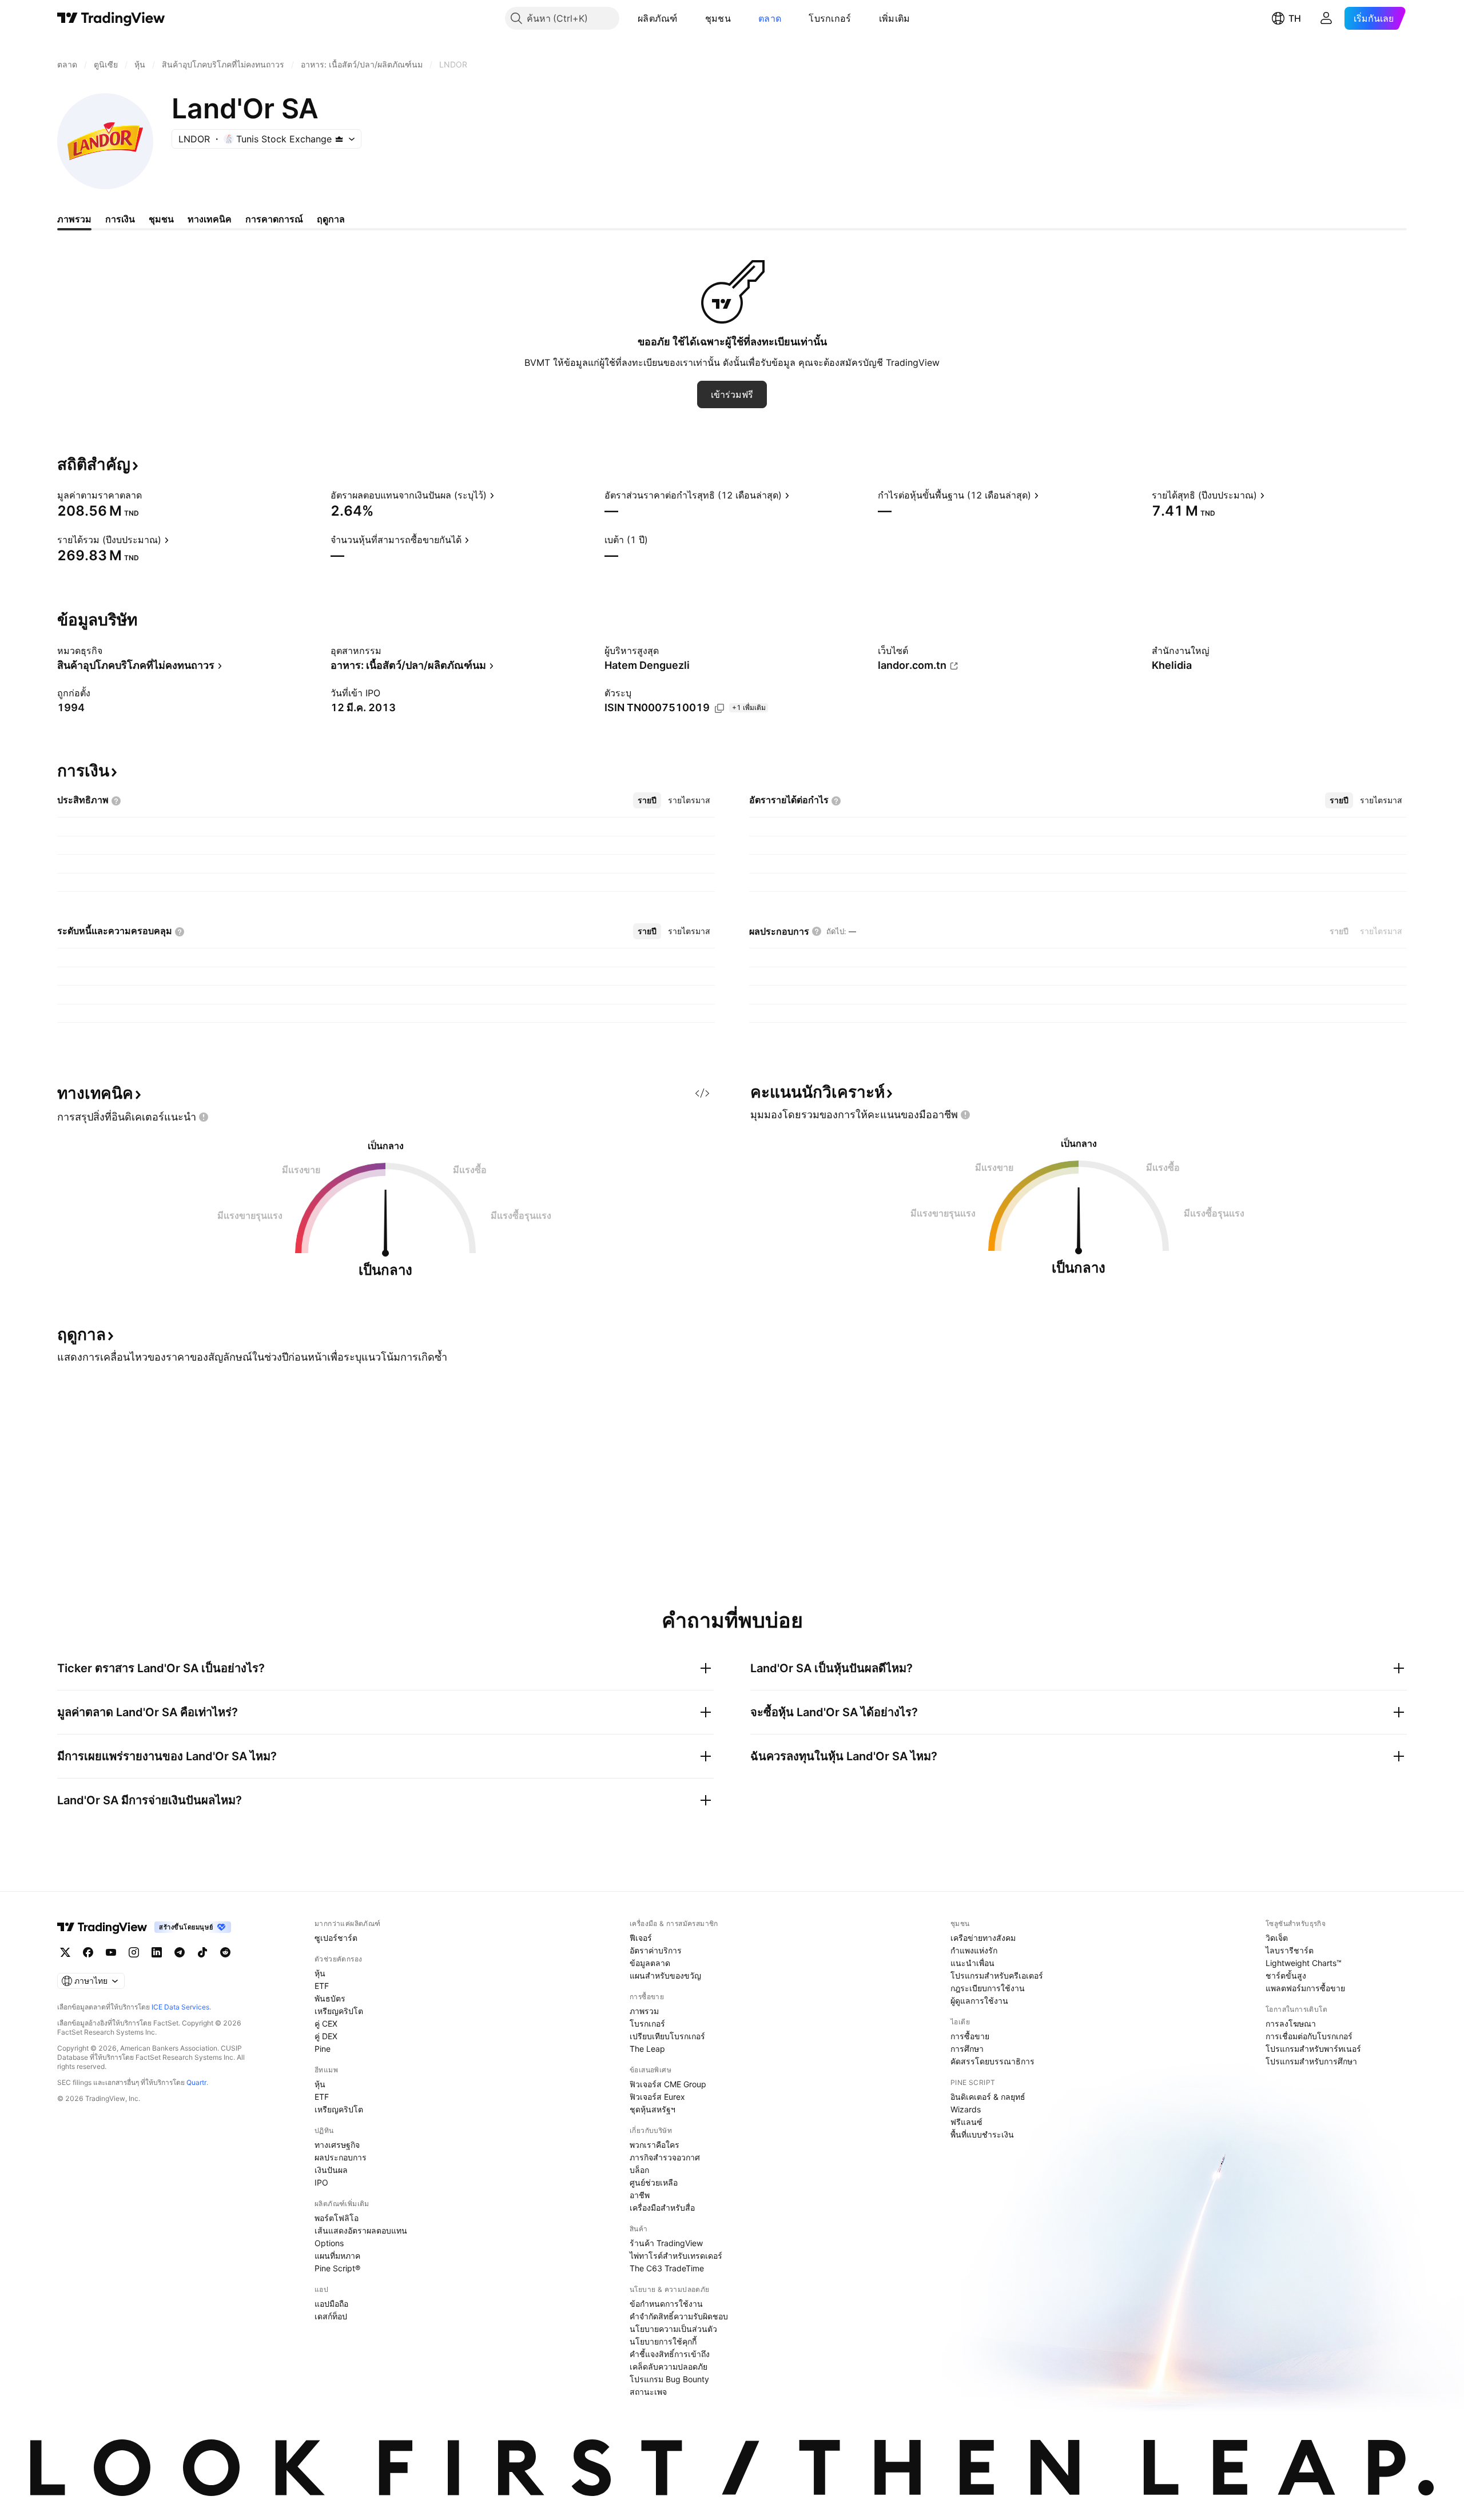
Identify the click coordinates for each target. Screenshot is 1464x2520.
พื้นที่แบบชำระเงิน (982, 2134)
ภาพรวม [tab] (74, 219)
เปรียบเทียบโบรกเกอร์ (667, 2036)
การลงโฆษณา (1291, 2023)
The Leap (647, 2049)
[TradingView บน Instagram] (134, 1952)
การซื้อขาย (970, 2036)
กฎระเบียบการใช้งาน (988, 1988)
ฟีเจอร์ (641, 1938)
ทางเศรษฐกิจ (337, 2145)
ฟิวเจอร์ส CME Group (668, 2084)
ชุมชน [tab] (161, 219)
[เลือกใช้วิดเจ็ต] (702, 1093)
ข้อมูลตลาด (650, 1963)
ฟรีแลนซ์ (966, 2122)
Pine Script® (337, 2268)
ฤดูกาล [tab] (331, 219)
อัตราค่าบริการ (656, 1950)
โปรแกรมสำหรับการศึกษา (1311, 2061)
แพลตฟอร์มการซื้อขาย (1305, 1988)
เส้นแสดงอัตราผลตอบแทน (361, 2230)
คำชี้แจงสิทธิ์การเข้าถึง (670, 2354)
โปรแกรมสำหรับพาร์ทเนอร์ (1313, 2049)
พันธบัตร (330, 1998)
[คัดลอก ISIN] (719, 708)
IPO (321, 2182)
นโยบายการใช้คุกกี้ (663, 2341)
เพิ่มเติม (895, 18)
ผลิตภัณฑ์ (658, 18)
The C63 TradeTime (667, 2268)
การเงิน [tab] (120, 219)
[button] (686, 18)
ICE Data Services (180, 2007)
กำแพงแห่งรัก (974, 1950)
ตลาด (770, 18)
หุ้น (320, 1973)
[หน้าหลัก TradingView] (111, 18)
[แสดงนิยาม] (149, 495)
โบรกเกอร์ (830, 18)
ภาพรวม (644, 2011)
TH (1295, 18)
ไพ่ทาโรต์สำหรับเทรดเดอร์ (676, 2256)
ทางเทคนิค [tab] (210, 219)
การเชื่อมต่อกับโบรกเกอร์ (1309, 2036)
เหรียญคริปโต (339, 2011)
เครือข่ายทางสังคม (983, 1938)
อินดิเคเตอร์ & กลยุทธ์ (988, 2097)
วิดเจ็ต (1277, 1938)
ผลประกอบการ (341, 2157)
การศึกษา (967, 2049)
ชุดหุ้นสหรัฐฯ (653, 2109)
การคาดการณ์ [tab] (274, 219)
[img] (339, 139)
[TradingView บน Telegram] (180, 1952)
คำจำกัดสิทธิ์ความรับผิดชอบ (679, 2316)
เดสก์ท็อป (331, 2316)
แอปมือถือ (331, 2304)
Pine (323, 2049)
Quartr (196, 2082)
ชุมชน (718, 18)
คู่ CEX (326, 2023)
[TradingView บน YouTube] (111, 1952)
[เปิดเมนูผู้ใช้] (1326, 18)
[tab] (647, 800)
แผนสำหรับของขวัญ (665, 1975)
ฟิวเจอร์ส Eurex (657, 2097)
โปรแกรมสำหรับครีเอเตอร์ (997, 1975)
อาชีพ (640, 2195)
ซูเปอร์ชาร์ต (336, 1938)
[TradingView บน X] (65, 1952)
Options (329, 2243)
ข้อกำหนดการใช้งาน (666, 2304)
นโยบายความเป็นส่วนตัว (673, 2329)
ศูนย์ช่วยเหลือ (654, 2182)
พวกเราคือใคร (655, 2145)
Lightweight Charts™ (1304, 1963)
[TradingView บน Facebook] (88, 1952)
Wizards (966, 2109)
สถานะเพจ (648, 2392)
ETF (322, 1986)
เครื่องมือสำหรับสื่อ (662, 2208)
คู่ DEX (326, 2036)
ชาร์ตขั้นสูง (1286, 1975)
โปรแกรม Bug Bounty (669, 2379)
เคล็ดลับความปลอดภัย (669, 2367)
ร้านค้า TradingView (666, 2243)
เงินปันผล (331, 2170)
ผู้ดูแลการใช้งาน (979, 2001)
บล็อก (639, 2170)
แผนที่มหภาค (337, 2256)
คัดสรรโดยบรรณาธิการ (992, 2061)
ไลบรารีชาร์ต (1290, 1950)
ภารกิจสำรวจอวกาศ (665, 2157)
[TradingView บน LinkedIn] (157, 1952)
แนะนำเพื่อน (972, 1963)
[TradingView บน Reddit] (225, 1952)
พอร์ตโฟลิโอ (337, 2218)
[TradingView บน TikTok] (202, 1952)
